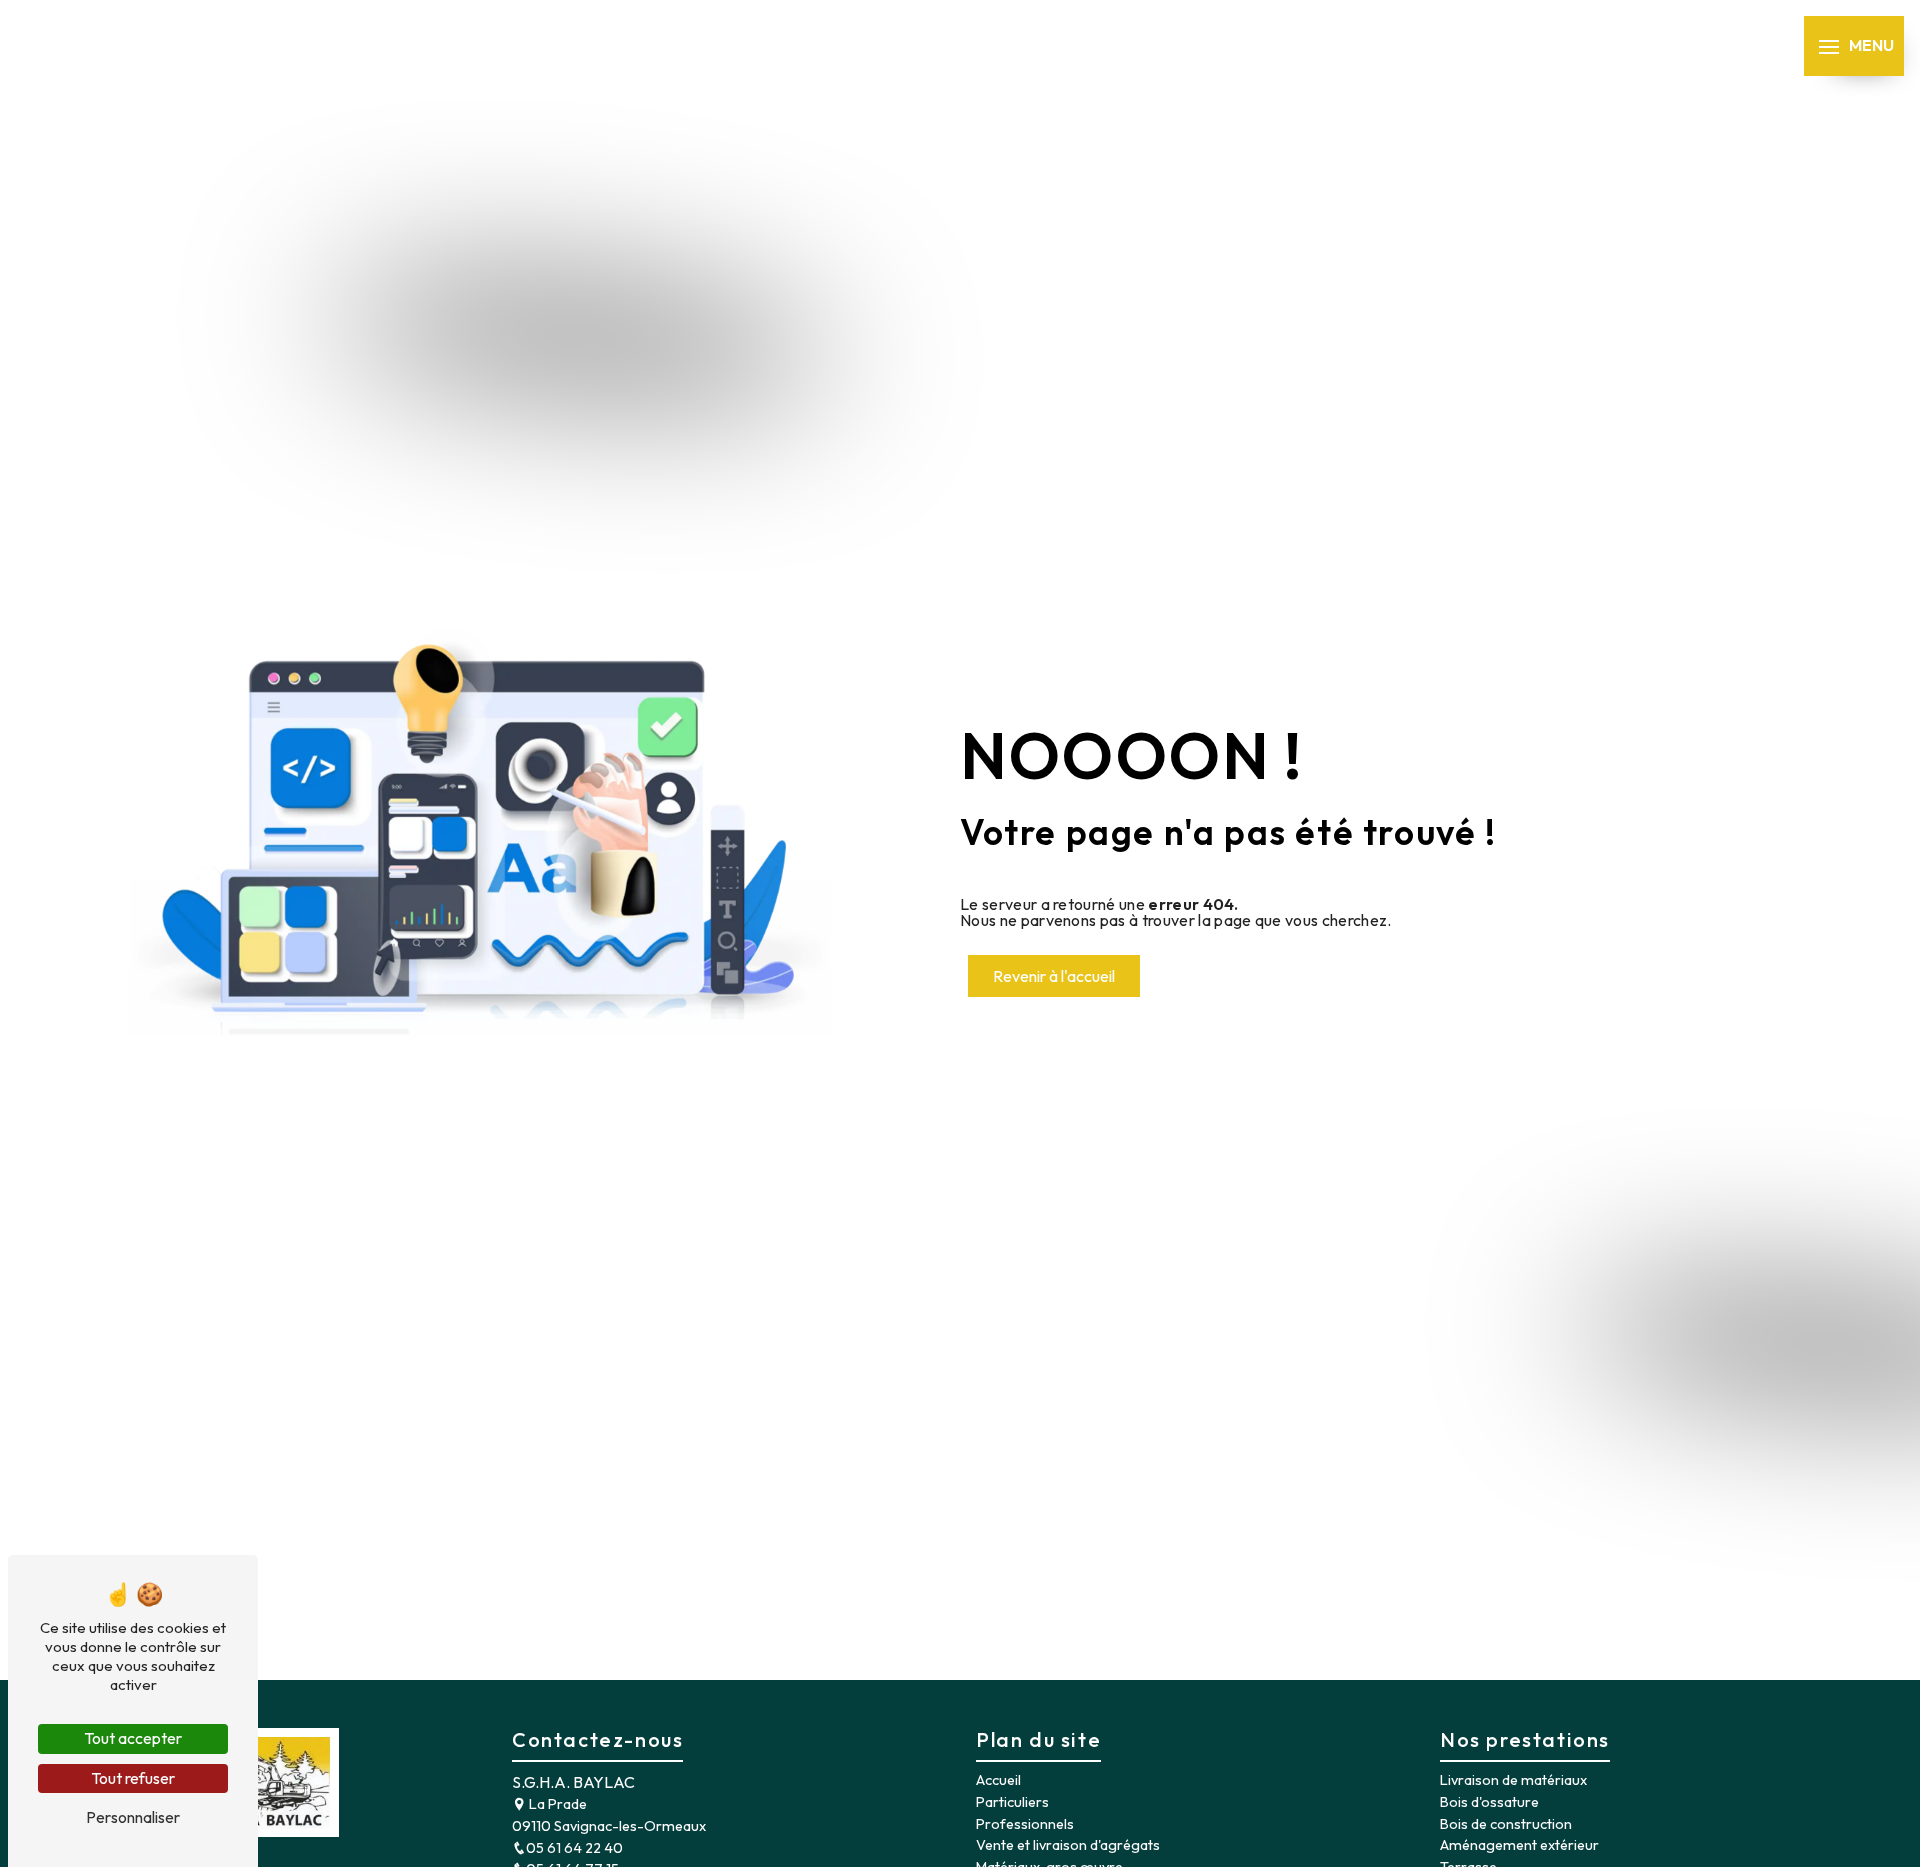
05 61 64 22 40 (574, 1848)
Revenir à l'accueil (1054, 976)
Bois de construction (1506, 1824)
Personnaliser (133, 1817)
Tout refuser (133, 1778)
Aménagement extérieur (1519, 1845)
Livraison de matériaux (1513, 1780)
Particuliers (1012, 1802)
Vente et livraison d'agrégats (1068, 1845)
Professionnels (1025, 1824)
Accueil (998, 1780)
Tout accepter (133, 1738)
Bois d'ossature (1489, 1802)
